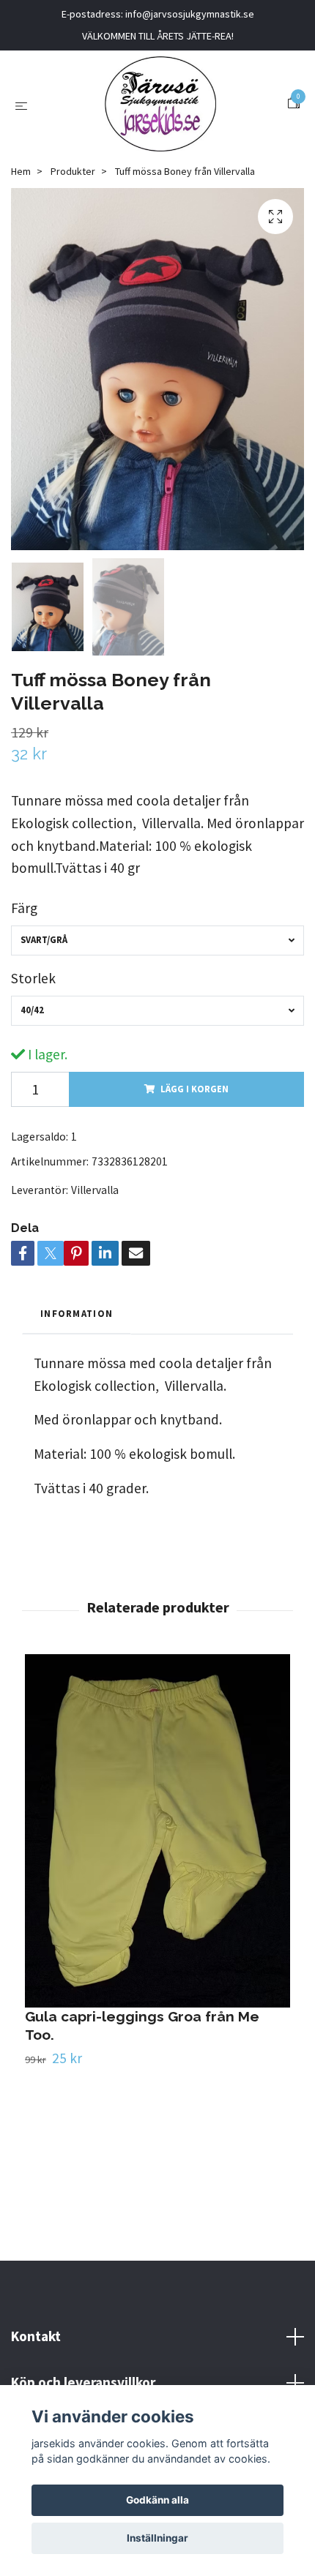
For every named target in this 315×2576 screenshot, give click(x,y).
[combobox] (157, 940)
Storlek (33, 978)
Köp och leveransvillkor (83, 2382)
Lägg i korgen (194, 1089)
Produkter (73, 171)
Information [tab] (77, 1313)
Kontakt (36, 2336)
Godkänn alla (157, 2500)
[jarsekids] (160, 104)
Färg (24, 908)
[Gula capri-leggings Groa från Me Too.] (157, 1830)
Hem (21, 171)
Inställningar (157, 2538)
